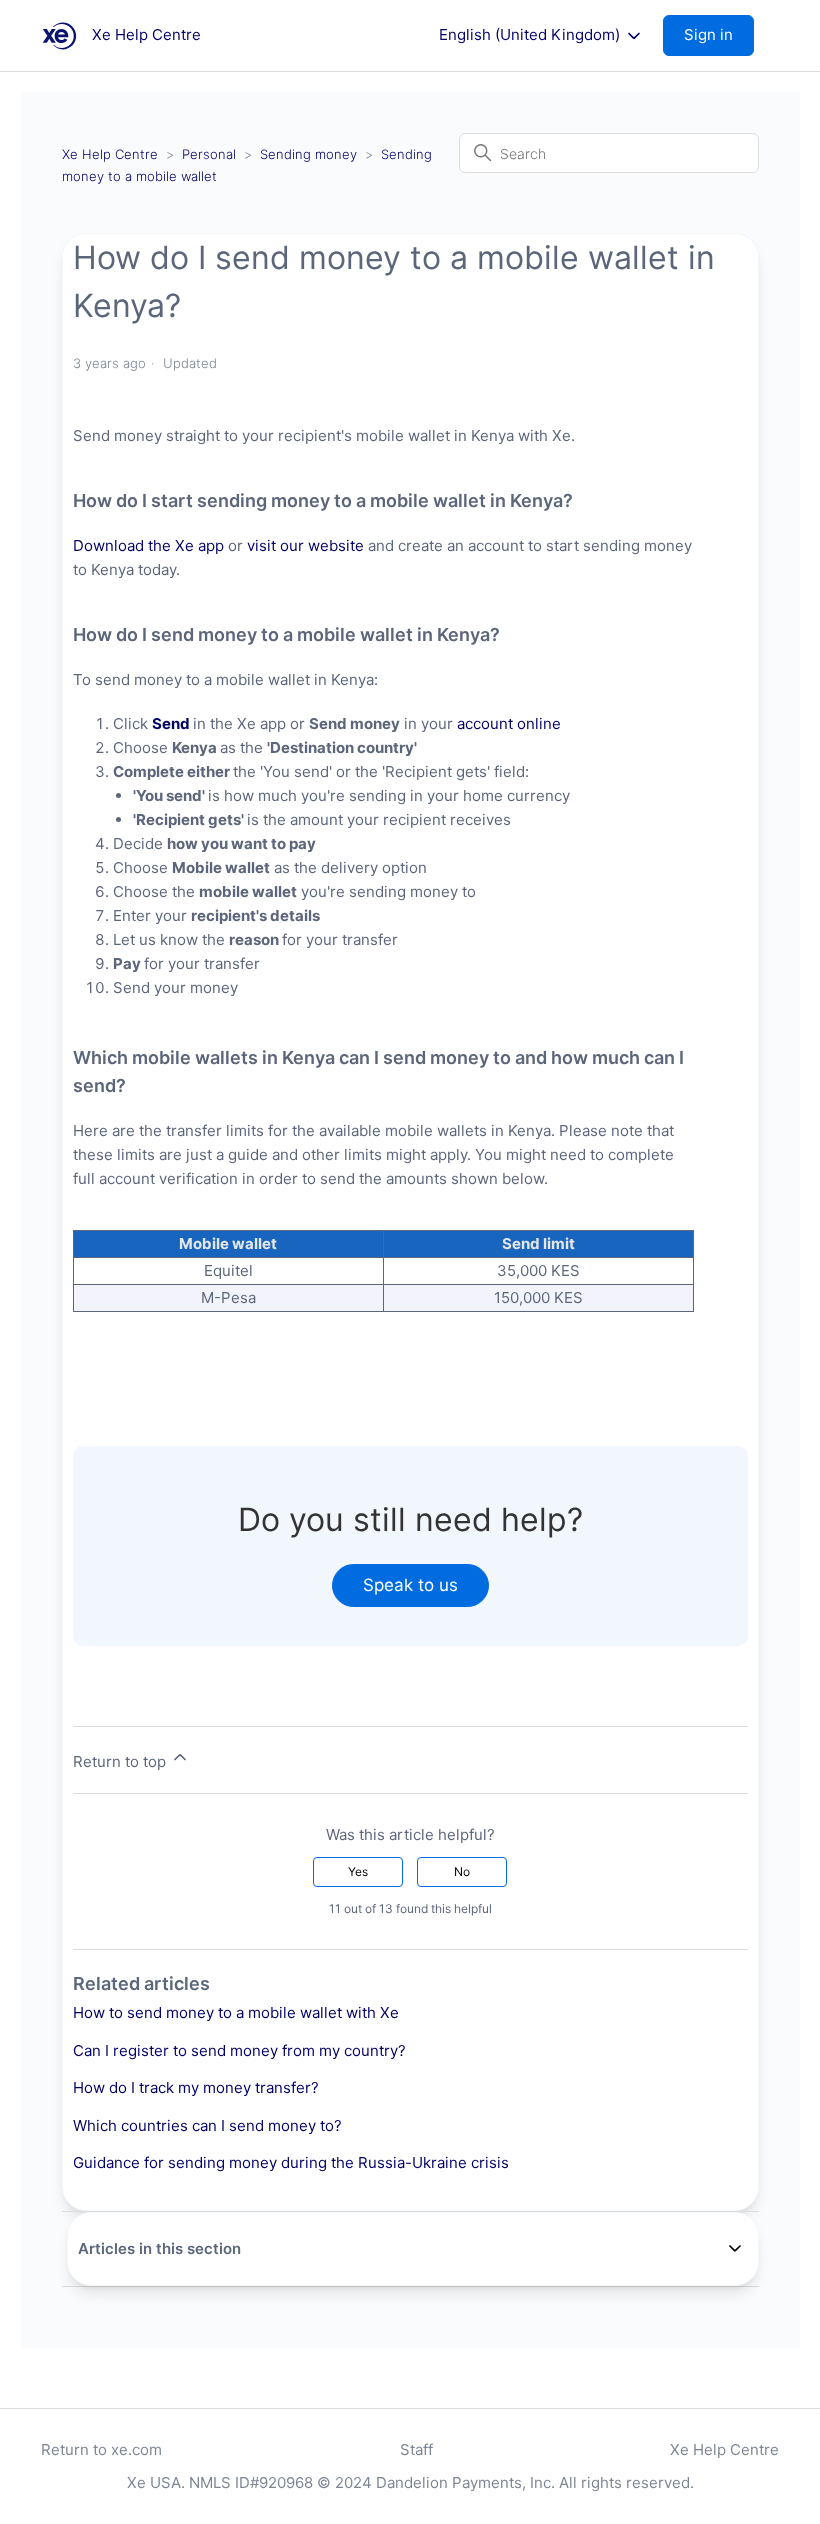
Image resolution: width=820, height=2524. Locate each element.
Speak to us (410, 1585)
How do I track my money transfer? (196, 2087)
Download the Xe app (148, 545)
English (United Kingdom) (531, 35)
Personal (209, 154)
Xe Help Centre (110, 154)
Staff (416, 2449)
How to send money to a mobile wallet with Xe (236, 2012)
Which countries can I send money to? (207, 2125)
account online (509, 723)
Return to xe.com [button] (101, 2449)
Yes (358, 1871)
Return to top (121, 1761)
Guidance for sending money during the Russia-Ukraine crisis (291, 2162)
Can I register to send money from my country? (239, 2050)
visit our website (305, 545)
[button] (718, 35)
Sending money (308, 154)
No (462, 1871)
